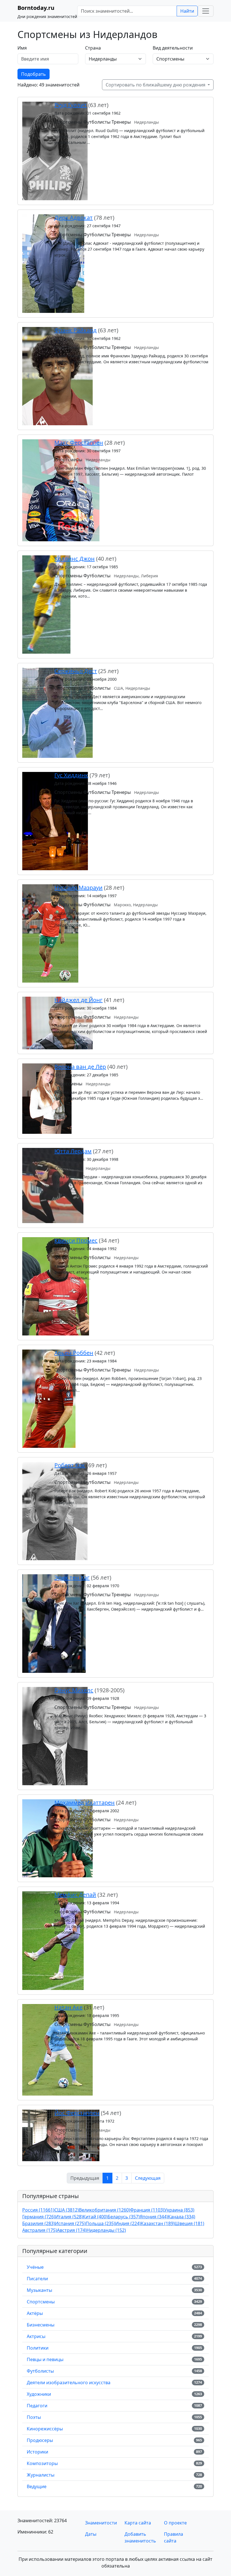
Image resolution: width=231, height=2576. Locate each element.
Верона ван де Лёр (80, 1067)
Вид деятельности (173, 48)
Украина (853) (179, 2210)
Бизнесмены (41, 2325)
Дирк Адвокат (74, 218)
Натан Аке (68, 2007)
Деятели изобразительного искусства (69, 2383)
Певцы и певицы (45, 2359)
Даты (91, 2534)
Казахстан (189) (158, 2223)
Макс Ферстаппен (79, 443)
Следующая (148, 2178)
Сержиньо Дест (76, 671)
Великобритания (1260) (105, 2210)
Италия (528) (69, 2217)
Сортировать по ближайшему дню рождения (156, 85)
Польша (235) (100, 2223)
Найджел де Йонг (78, 1000)
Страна (93, 48)
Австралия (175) (40, 2230)
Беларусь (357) (124, 2217)
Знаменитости (101, 2523)
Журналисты (41, 2475)
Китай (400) (95, 2217)
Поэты (34, 2417)
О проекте (175, 2523)
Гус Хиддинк (71, 775)
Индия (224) (128, 2223)
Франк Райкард (75, 330)
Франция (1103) (147, 2210)
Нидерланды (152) (106, 2230)
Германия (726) (39, 2217)
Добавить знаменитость (140, 2537)
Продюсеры (40, 2440)
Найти (187, 11)
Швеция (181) (189, 2223)
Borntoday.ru (36, 8)
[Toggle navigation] (206, 11)
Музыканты (39, 2290)
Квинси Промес (76, 1240)
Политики (38, 2348)
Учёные (35, 2267)
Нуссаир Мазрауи (78, 888)
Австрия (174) (72, 2230)
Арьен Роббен (74, 1353)
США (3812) (67, 2210)
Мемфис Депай (75, 1895)
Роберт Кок (70, 1465)
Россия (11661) (38, 2210)
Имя (22, 48)
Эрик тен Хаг (72, 1578)
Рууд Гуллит (71, 105)
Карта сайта (138, 2523)
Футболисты (40, 2371)
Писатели (37, 2279)
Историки (37, 2452)
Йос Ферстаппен (77, 2113)
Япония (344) (154, 2217)
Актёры (35, 2313)
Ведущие (37, 2486)
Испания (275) (70, 2223)
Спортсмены (41, 2302)
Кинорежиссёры (45, 2429)
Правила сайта (174, 2537)
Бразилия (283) (39, 2223)
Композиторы (42, 2463)
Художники (39, 2394)
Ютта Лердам (73, 1151)
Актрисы (36, 2336)
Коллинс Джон (75, 559)
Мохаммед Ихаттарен (85, 1803)
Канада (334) (182, 2217)
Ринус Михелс (74, 1690)
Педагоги (37, 2406)
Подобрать (34, 74)
